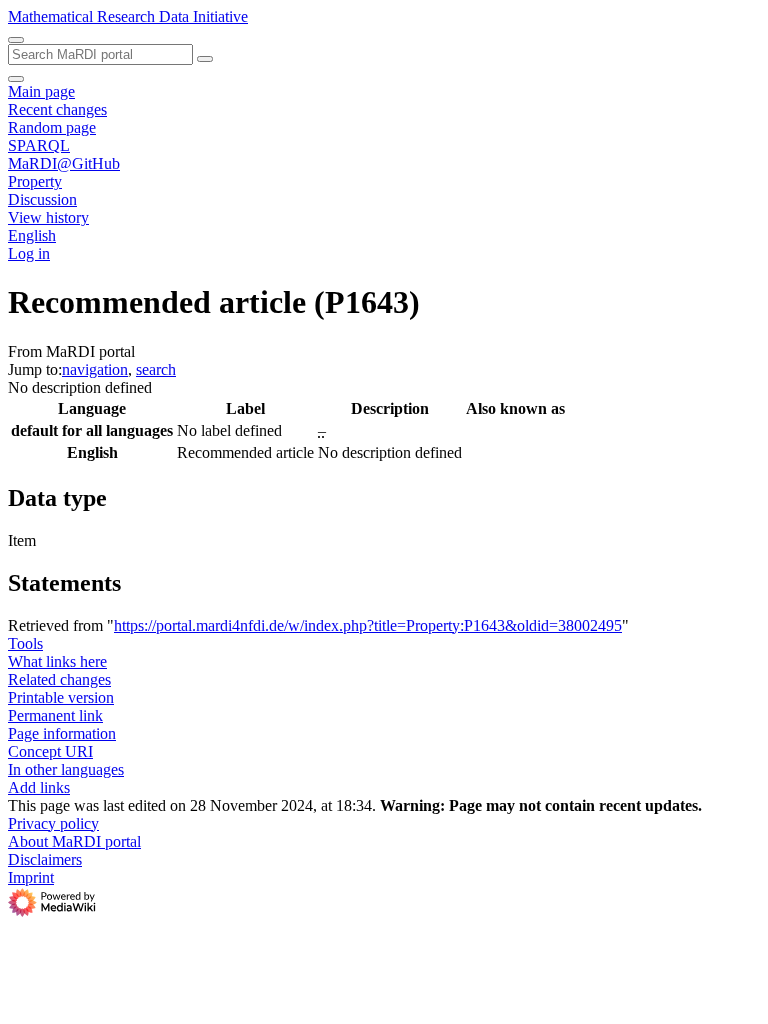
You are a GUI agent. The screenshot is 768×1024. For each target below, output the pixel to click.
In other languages (66, 769)
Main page (41, 91)
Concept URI (50, 751)
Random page (52, 127)
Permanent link (55, 715)
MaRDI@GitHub (64, 163)
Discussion (42, 199)
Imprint (31, 877)
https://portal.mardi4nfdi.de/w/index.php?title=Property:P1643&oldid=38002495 (368, 625)
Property (35, 181)
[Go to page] (205, 59)
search (156, 369)
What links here (57, 661)
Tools (25, 643)
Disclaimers (45, 859)
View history (48, 217)
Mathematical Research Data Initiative (128, 16)
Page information (62, 733)
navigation (95, 369)
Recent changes (57, 109)
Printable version (61, 697)
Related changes (59, 679)
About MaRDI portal (74, 841)
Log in (29, 253)
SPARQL (39, 145)
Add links (39, 787)
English (32, 235)
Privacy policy (53, 823)
